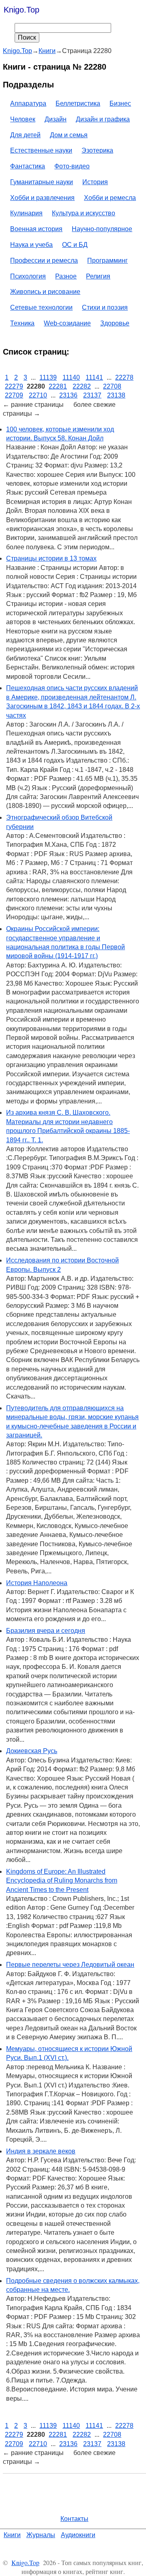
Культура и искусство (84, 213)
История (95, 182)
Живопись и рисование (45, 292)
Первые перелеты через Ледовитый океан (70, 1965)
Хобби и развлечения (42, 198)
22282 (82, 386)
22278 (124, 377)
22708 (112, 386)
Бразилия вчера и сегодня (46, 1631)
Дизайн (56, 119)
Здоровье (115, 323)
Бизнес (120, 103)
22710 (38, 395)
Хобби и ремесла (110, 198)
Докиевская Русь (32, 1751)
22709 (14, 395)
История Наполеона (37, 1583)
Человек (23, 119)
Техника (22, 323)
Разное (66, 276)
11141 (94, 377)
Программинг (107, 260)
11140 (71, 377)
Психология (28, 276)
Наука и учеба (31, 245)
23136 (68, 395)
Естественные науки (41, 150)
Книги (12, 2535)
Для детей (25, 135)
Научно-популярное (102, 229)
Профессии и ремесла (44, 260)
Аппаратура (28, 103)
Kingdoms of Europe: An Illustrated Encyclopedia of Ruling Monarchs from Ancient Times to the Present (62, 1881)
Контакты (74, 2519)
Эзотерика (97, 150)
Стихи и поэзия (105, 307)
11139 (48, 377)
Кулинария (26, 213)
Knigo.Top (21, 10)
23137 (92, 395)
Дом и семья (69, 135)
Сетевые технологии (41, 307)
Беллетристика (78, 103)
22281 (58, 386)
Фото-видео (72, 166)
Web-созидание (67, 323)
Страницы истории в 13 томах (51, 558)
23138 (116, 395)
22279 (14, 386)
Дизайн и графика (103, 119)
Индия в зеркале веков (41, 2151)
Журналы (41, 2535)
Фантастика (28, 166)
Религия (98, 276)
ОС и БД (75, 245)
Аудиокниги (78, 2535)
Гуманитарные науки (42, 182)
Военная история (36, 229)
